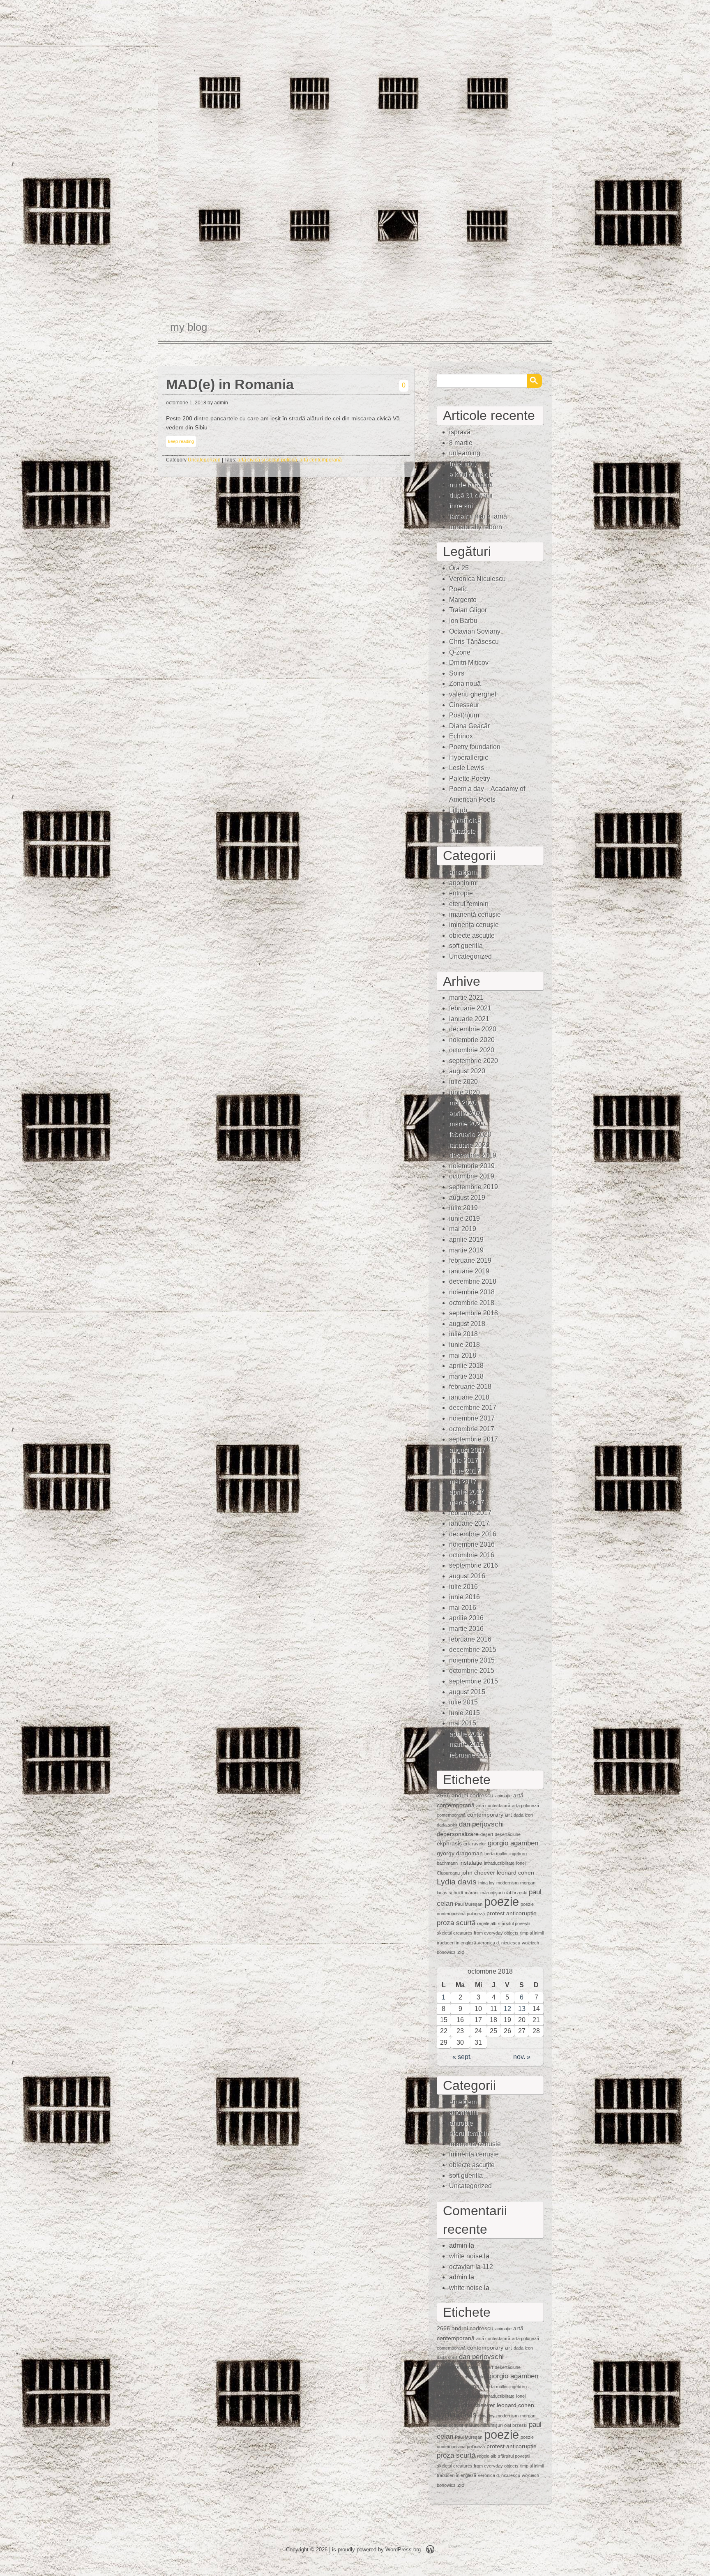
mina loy (486, 1883)
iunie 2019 (464, 1219)
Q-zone (460, 652)
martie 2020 (466, 1124)
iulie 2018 (463, 1334)
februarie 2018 (470, 1387)
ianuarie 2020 (469, 1145)
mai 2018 (463, 1355)
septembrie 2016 (474, 1565)
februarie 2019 (470, 1260)
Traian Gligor (468, 610)
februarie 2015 (470, 1755)
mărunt (472, 1893)
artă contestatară (493, 1806)
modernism (507, 1883)
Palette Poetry (470, 778)
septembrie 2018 (474, 1313)
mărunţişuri (491, 1893)
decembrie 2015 (473, 1650)
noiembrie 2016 (472, 1544)
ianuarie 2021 (469, 1019)
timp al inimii (532, 1933)
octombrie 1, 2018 (186, 403)
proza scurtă (456, 1923)
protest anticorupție (512, 1913)
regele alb (487, 1923)
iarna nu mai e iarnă (478, 516)
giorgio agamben (513, 1843)
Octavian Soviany (475, 631)
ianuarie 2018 (469, 1397)
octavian (461, 2267)
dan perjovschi (481, 1824)
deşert (487, 1834)
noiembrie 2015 (472, 1660)
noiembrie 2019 (472, 1166)
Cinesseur (464, 705)
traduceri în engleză (456, 1943)
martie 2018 (466, 1376)
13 (522, 2009)
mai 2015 (463, 1723)
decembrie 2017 (473, 1408)
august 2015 (467, 1692)
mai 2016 (463, 1608)
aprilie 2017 (466, 1492)
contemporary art (490, 1815)
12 (507, 2009)
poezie (501, 1901)
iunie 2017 (464, 1471)
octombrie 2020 (472, 1050)
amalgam (463, 872)
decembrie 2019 (473, 1155)
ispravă (460, 432)
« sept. (462, 2057)
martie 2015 (466, 1744)
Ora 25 (459, 568)
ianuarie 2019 (469, 1271)
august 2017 (467, 1450)
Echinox (461, 736)
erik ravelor (475, 1844)
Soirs (457, 673)
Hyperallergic (469, 758)
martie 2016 (466, 1629)
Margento (463, 600)
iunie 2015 (464, 1713)
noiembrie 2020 (472, 1040)
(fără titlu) (463, 464)
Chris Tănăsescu (474, 642)
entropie (461, 893)
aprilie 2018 (466, 1366)
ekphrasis (449, 1843)
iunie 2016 (464, 1597)
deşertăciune (508, 1834)
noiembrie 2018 (472, 1292)
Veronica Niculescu (477, 579)
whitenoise (465, 820)
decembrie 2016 (473, 1534)
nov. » (522, 2057)
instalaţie (471, 1863)
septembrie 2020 (474, 1061)
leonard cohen (515, 1873)
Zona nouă (465, 684)
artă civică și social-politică (267, 460)
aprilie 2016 (466, 1618)
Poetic (458, 589)
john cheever (478, 1873)
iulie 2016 (463, 1587)
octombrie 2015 (472, 1671)
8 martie (461, 443)
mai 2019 (463, 1229)
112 (488, 2267)
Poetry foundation (475, 747)
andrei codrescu (473, 1795)
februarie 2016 (470, 1639)
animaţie (503, 1796)
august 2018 (467, 1324)
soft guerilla (466, 946)
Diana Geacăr (469, 726)
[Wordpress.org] (430, 2551)
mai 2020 (463, 1103)
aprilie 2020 (466, 1113)
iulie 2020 (463, 1082)
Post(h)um (464, 715)
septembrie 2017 (474, 1439)
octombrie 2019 (472, 1176)
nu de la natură (471, 485)
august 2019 (467, 1198)
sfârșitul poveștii (514, 1923)
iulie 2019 (463, 1208)
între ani (461, 506)
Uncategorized (204, 460)
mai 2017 (463, 1482)
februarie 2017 (470, 1513)
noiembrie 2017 (472, 1418)
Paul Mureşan (469, 1904)
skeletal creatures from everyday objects (478, 1933)
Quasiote (462, 831)
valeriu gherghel (473, 694)
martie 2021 (466, 997)
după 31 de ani (471, 495)
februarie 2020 (470, 1134)
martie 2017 (466, 1502)
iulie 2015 (463, 1702)
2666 (443, 1795)
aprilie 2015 (466, 1734)
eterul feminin (469, 904)
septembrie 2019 (474, 1187)
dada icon (523, 1815)
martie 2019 (466, 1250)
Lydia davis (457, 1882)
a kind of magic (471, 474)
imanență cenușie (475, 914)
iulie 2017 (463, 1460)
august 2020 (467, 1071)
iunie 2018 (464, 1345)
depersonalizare (458, 1834)
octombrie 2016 (472, 1555)
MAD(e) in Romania (230, 384)
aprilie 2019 (466, 1240)
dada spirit (447, 1825)
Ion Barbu (463, 621)
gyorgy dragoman (460, 1853)
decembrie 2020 (473, 1029)
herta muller (496, 1854)
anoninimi (463, 883)
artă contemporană (321, 460)
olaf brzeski (516, 1893)
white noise (466, 2256)
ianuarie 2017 (469, 1523)
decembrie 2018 (473, 1281)
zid (461, 1952)
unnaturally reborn (476, 527)
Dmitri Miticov (469, 663)
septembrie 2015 (474, 1681)
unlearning (465, 453)
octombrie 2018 (472, 1303)
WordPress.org (403, 2549)
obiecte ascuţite (472, 935)
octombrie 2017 (472, 1429)
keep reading (181, 441)
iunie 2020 (464, 1092)
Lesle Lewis (467, 768)
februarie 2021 (470, 1008)
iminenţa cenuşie (474, 925)
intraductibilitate (499, 1863)
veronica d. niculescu (499, 1943)
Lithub (458, 810)
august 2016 (467, 1576)
